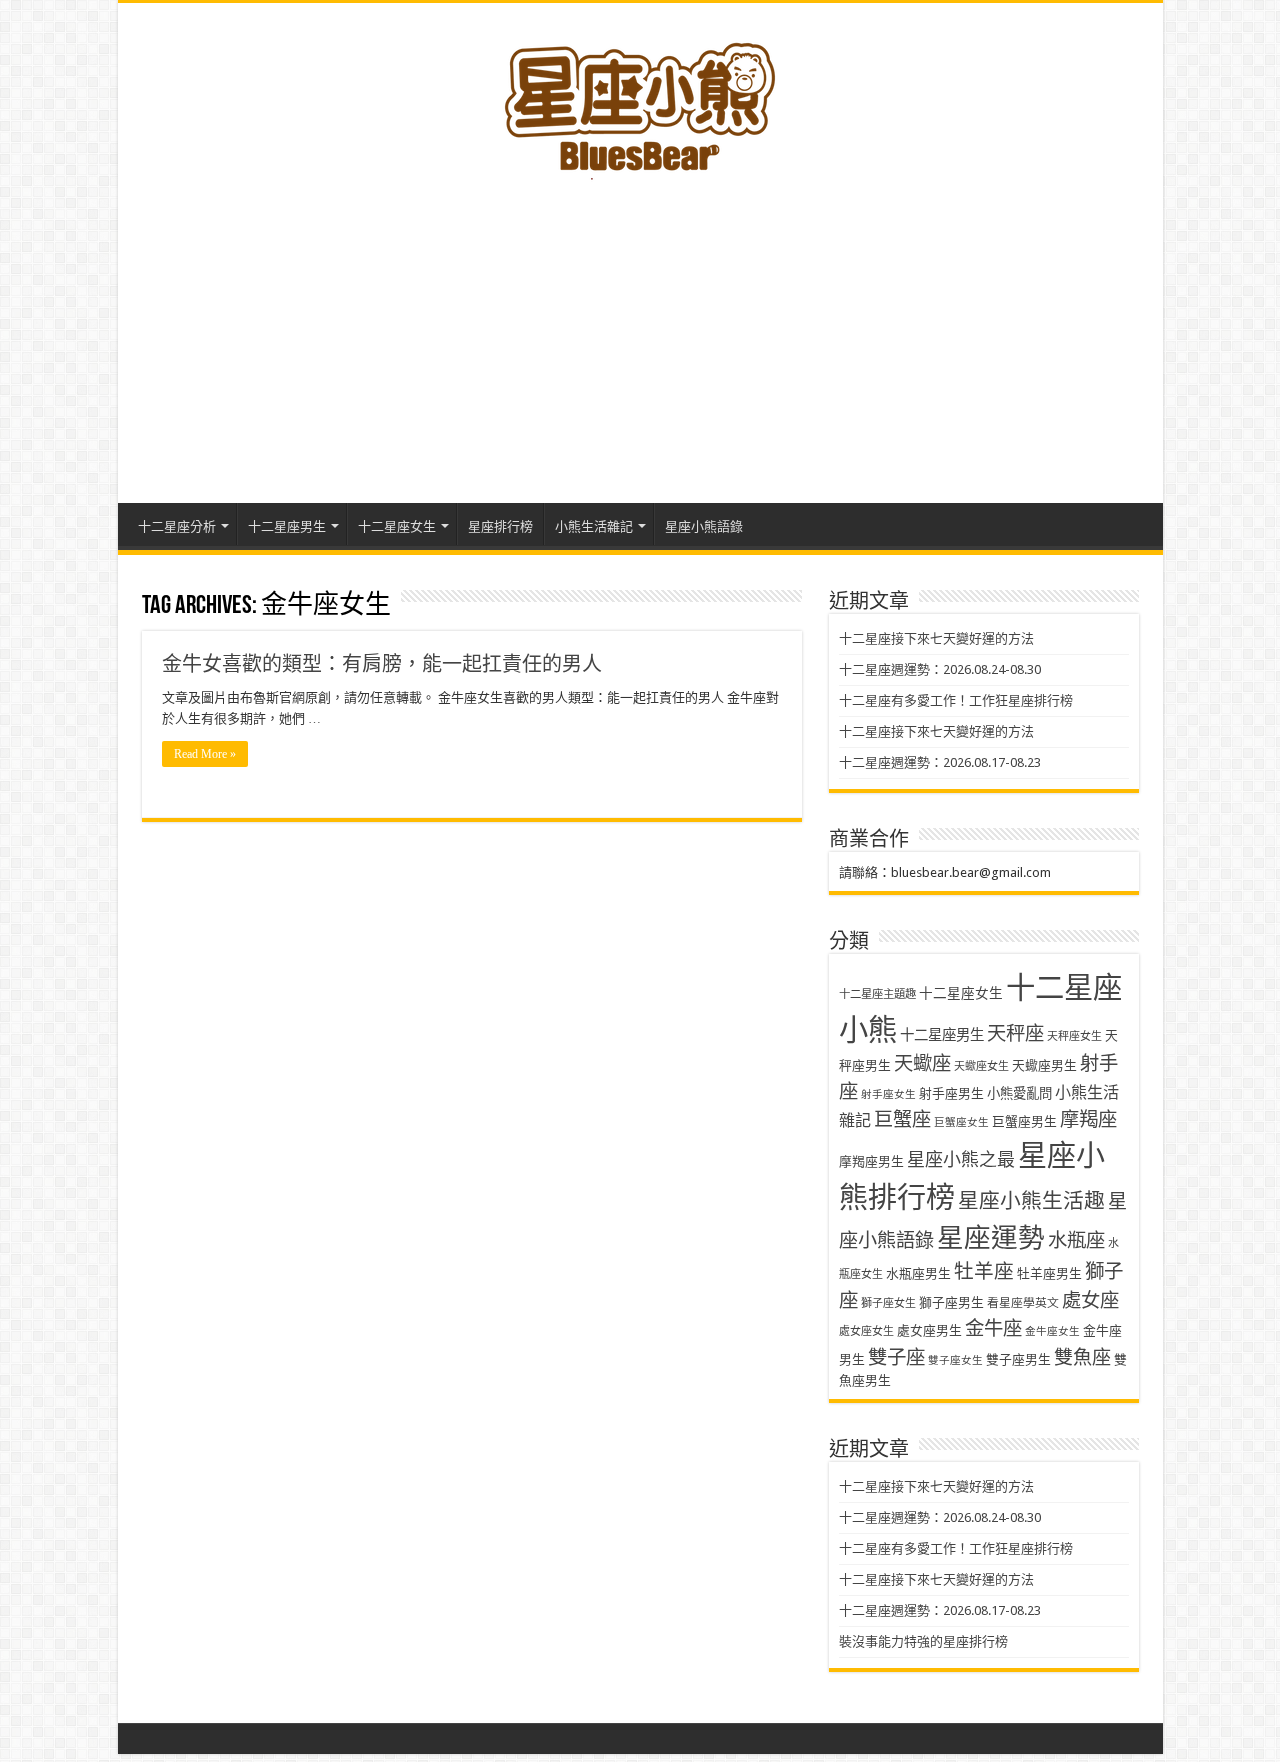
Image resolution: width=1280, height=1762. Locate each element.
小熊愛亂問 (1019, 1093)
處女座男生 (929, 1330)
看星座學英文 (1023, 1303)
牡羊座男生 (1049, 1273)
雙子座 (896, 1357)
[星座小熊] (640, 99)
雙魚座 (1082, 1357)
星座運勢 (991, 1237)
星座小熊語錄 (704, 526)
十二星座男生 (287, 526)
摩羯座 (1088, 1119)
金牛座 (993, 1328)
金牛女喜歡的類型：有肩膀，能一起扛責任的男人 (382, 664)
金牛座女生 (1052, 1331)
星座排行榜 (500, 526)
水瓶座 (1076, 1240)
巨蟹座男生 (1024, 1121)
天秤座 (1015, 1033)
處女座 (1090, 1300)
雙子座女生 (955, 1360)
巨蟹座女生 (961, 1122)
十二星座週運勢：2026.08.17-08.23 (940, 762)
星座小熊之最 (961, 1159)
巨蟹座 (902, 1119)
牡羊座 (984, 1271)
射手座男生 (951, 1093)
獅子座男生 (951, 1302)
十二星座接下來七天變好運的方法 (936, 638)
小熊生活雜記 (594, 526)
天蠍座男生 (1044, 1065)
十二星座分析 (177, 526)
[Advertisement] (640, 333)
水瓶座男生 (918, 1273)
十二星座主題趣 (877, 994)
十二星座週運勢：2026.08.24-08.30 (940, 669)
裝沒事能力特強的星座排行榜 (923, 1641)
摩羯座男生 (871, 1161)
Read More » (205, 754)
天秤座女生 (1074, 1036)
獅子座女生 (888, 1303)
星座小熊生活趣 (1031, 1201)
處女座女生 (866, 1331)
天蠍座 (922, 1063)
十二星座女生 (397, 526)
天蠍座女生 (981, 1066)
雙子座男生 (1018, 1359)
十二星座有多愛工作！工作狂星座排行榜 (956, 700)
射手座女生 (888, 1094)
